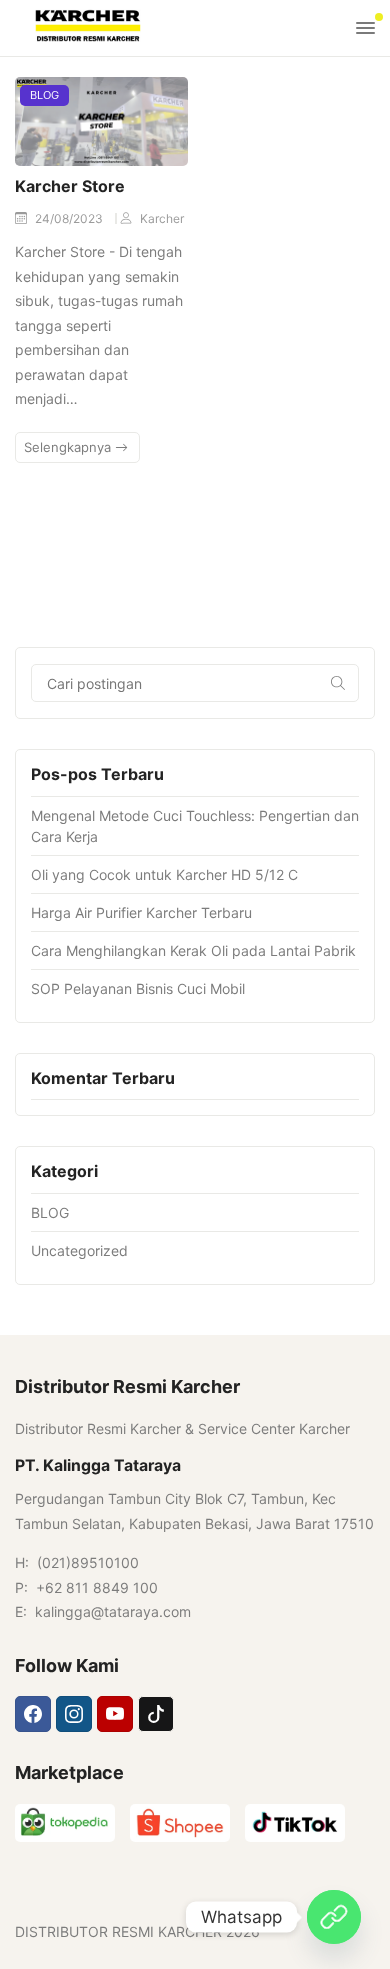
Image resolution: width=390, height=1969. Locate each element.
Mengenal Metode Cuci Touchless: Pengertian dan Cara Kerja (195, 826)
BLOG (44, 95)
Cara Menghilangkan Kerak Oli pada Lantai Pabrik (193, 950)
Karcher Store (70, 186)
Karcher (162, 218)
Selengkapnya (69, 447)
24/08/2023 (70, 218)
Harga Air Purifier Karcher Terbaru (141, 912)
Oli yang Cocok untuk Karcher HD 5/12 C (164, 874)
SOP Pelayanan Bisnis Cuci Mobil (138, 988)
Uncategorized (79, 1250)
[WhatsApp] (334, 1917)
